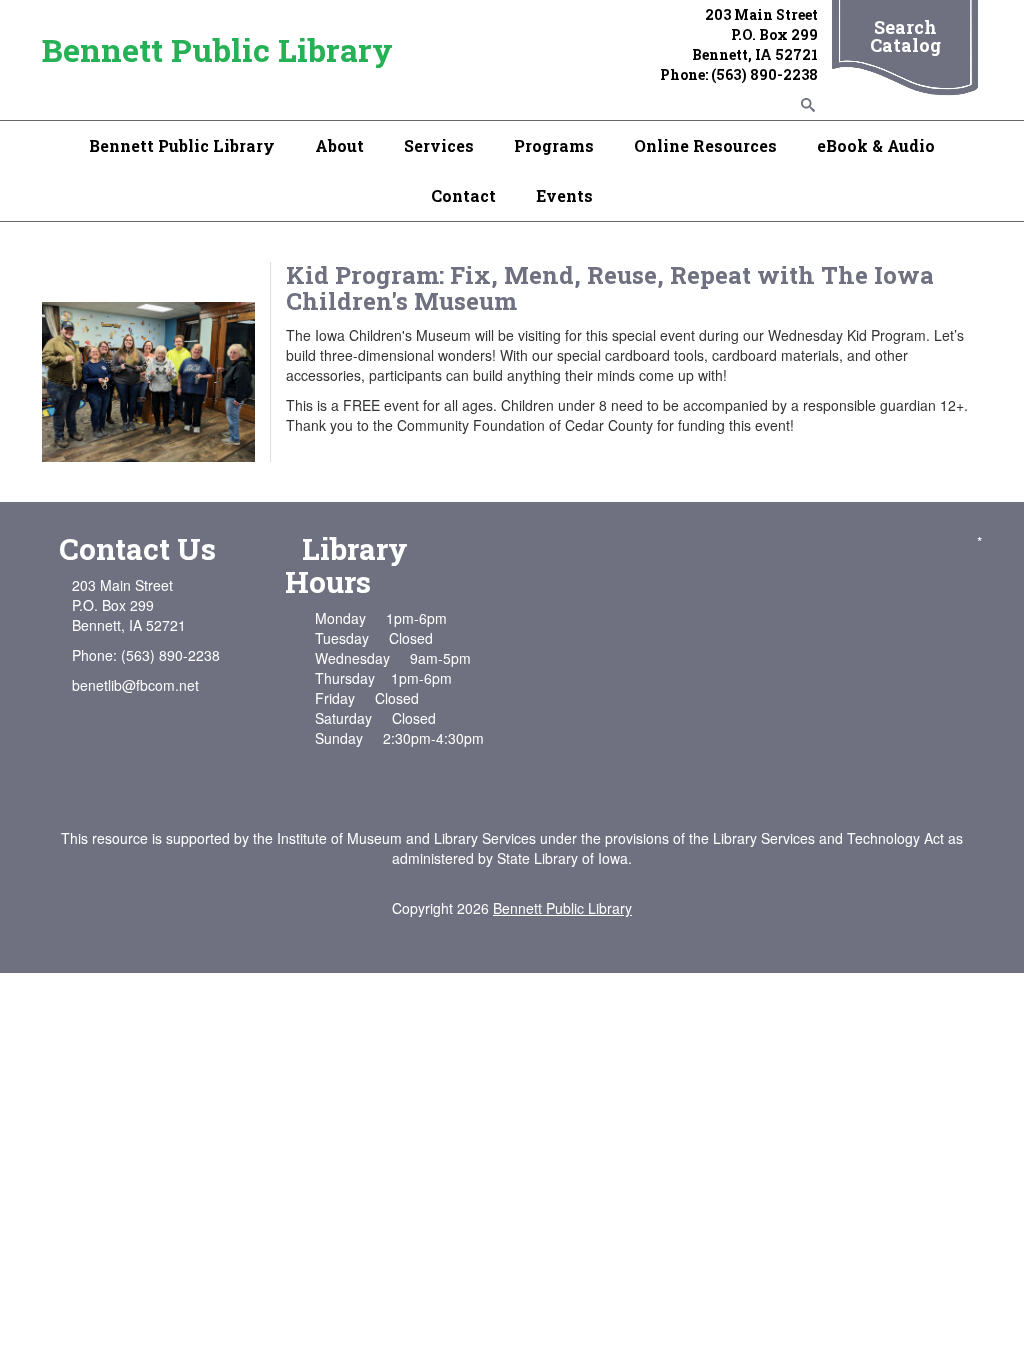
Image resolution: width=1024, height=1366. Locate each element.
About (339, 145)
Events (564, 195)
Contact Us (137, 548)
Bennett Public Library (217, 49)
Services (439, 145)
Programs (554, 145)
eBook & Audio (876, 145)
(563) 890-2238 (764, 74)
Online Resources (705, 145)
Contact (463, 195)
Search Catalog (905, 36)
